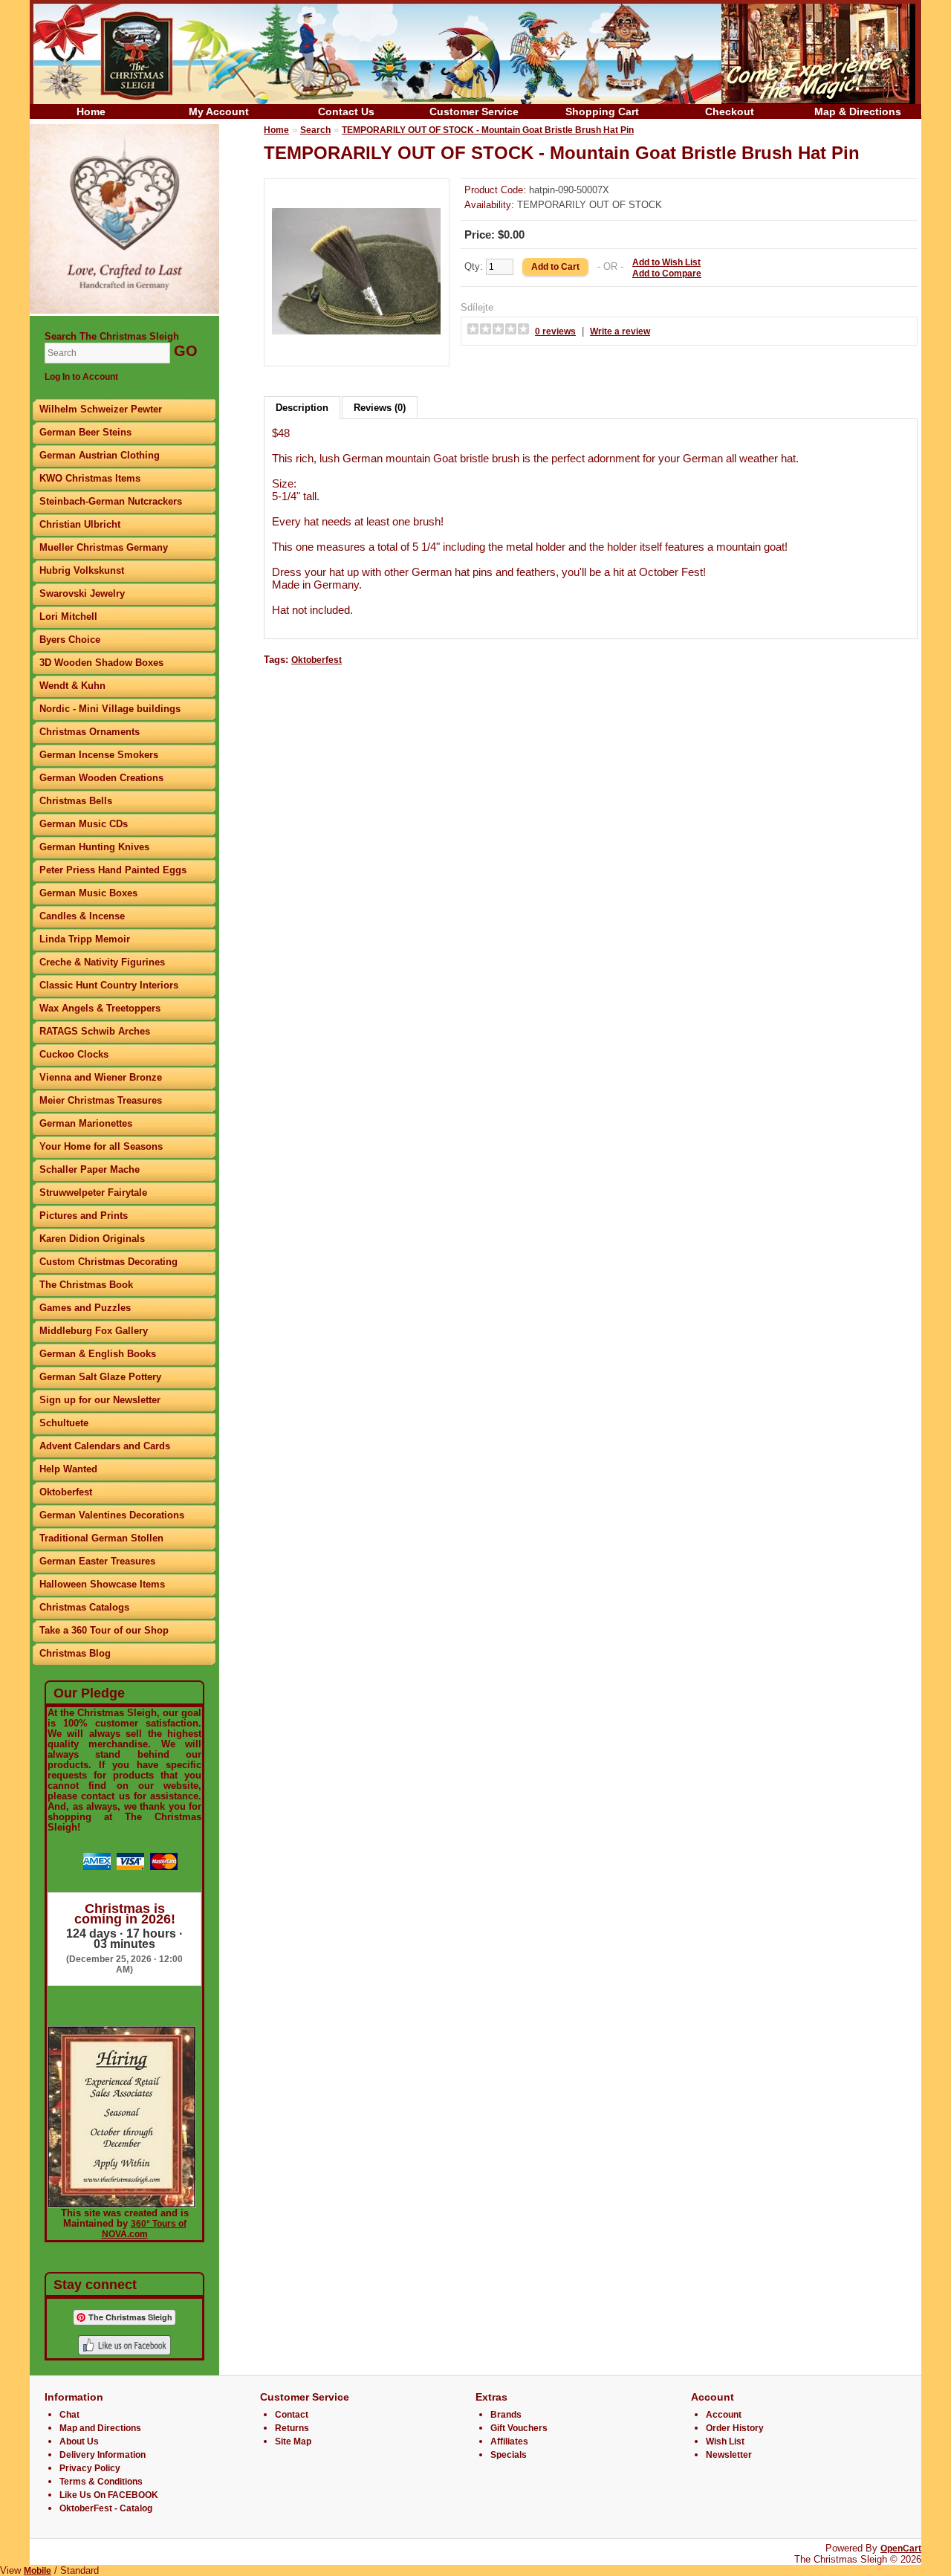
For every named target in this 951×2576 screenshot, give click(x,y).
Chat (69, 2415)
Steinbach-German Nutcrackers (111, 501)
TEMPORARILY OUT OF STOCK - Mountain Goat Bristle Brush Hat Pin (488, 130)
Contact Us (346, 111)
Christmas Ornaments (90, 732)
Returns (292, 2428)
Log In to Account (81, 377)
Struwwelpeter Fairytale (93, 1192)
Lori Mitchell (68, 617)
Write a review (620, 331)
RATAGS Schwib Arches (95, 1031)
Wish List (725, 2441)
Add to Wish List (666, 262)
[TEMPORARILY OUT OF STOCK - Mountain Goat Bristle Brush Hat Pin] (357, 353)
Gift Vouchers (519, 2428)
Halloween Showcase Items (102, 1584)
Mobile (38, 2571)
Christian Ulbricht (80, 524)
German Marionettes (86, 1123)
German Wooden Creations (101, 778)
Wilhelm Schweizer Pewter (101, 409)
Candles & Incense (82, 916)
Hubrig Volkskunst (82, 570)
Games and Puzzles (85, 1308)
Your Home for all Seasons (101, 1146)
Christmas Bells (76, 801)
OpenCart (901, 2549)
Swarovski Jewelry (82, 593)
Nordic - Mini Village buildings (110, 709)
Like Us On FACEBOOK (109, 2495)
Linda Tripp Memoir (85, 939)
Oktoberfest (66, 1492)
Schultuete (64, 1423)
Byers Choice (70, 640)
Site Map (293, 2441)
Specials (509, 2455)
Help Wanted (68, 1469)
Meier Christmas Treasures (101, 1100)
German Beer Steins (85, 432)
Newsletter (729, 2455)
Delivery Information (103, 2455)
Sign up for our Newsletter (100, 1400)
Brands (506, 2415)
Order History (735, 2428)
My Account (219, 111)
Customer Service (474, 111)
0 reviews (555, 331)
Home (91, 111)
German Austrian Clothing (100, 455)
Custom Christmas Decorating (108, 1262)
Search (315, 130)
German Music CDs (84, 824)
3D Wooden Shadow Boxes (101, 663)
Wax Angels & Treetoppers (100, 1008)
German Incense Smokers (99, 755)
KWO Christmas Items (90, 478)
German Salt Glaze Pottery (100, 1377)
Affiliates (509, 2441)
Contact (292, 2415)
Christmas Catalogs (84, 1607)
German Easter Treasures (97, 1561)
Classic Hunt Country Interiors (109, 985)
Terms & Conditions (101, 2482)
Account (724, 2415)
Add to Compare (667, 274)
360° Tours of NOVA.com (144, 2229)
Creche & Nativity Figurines (102, 962)
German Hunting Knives (94, 847)
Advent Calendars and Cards (105, 1446)
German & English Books (98, 1354)
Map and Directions (100, 2428)
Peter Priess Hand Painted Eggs (113, 870)
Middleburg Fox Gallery (94, 1331)
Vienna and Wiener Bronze (101, 1077)
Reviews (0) (380, 408)
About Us (79, 2441)
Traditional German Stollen (101, 1538)
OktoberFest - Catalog (106, 2508)
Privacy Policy (90, 2468)
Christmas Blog (75, 1653)
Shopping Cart (602, 111)
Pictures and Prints (84, 1216)
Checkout (730, 111)
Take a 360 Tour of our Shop (104, 1630)
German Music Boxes (88, 893)
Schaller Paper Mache (90, 1169)
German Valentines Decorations (112, 1515)
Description (302, 408)
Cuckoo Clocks (74, 1054)
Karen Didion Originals (92, 1239)
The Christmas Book (86, 1285)
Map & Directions (858, 111)
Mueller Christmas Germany (104, 547)
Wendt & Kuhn (72, 686)
